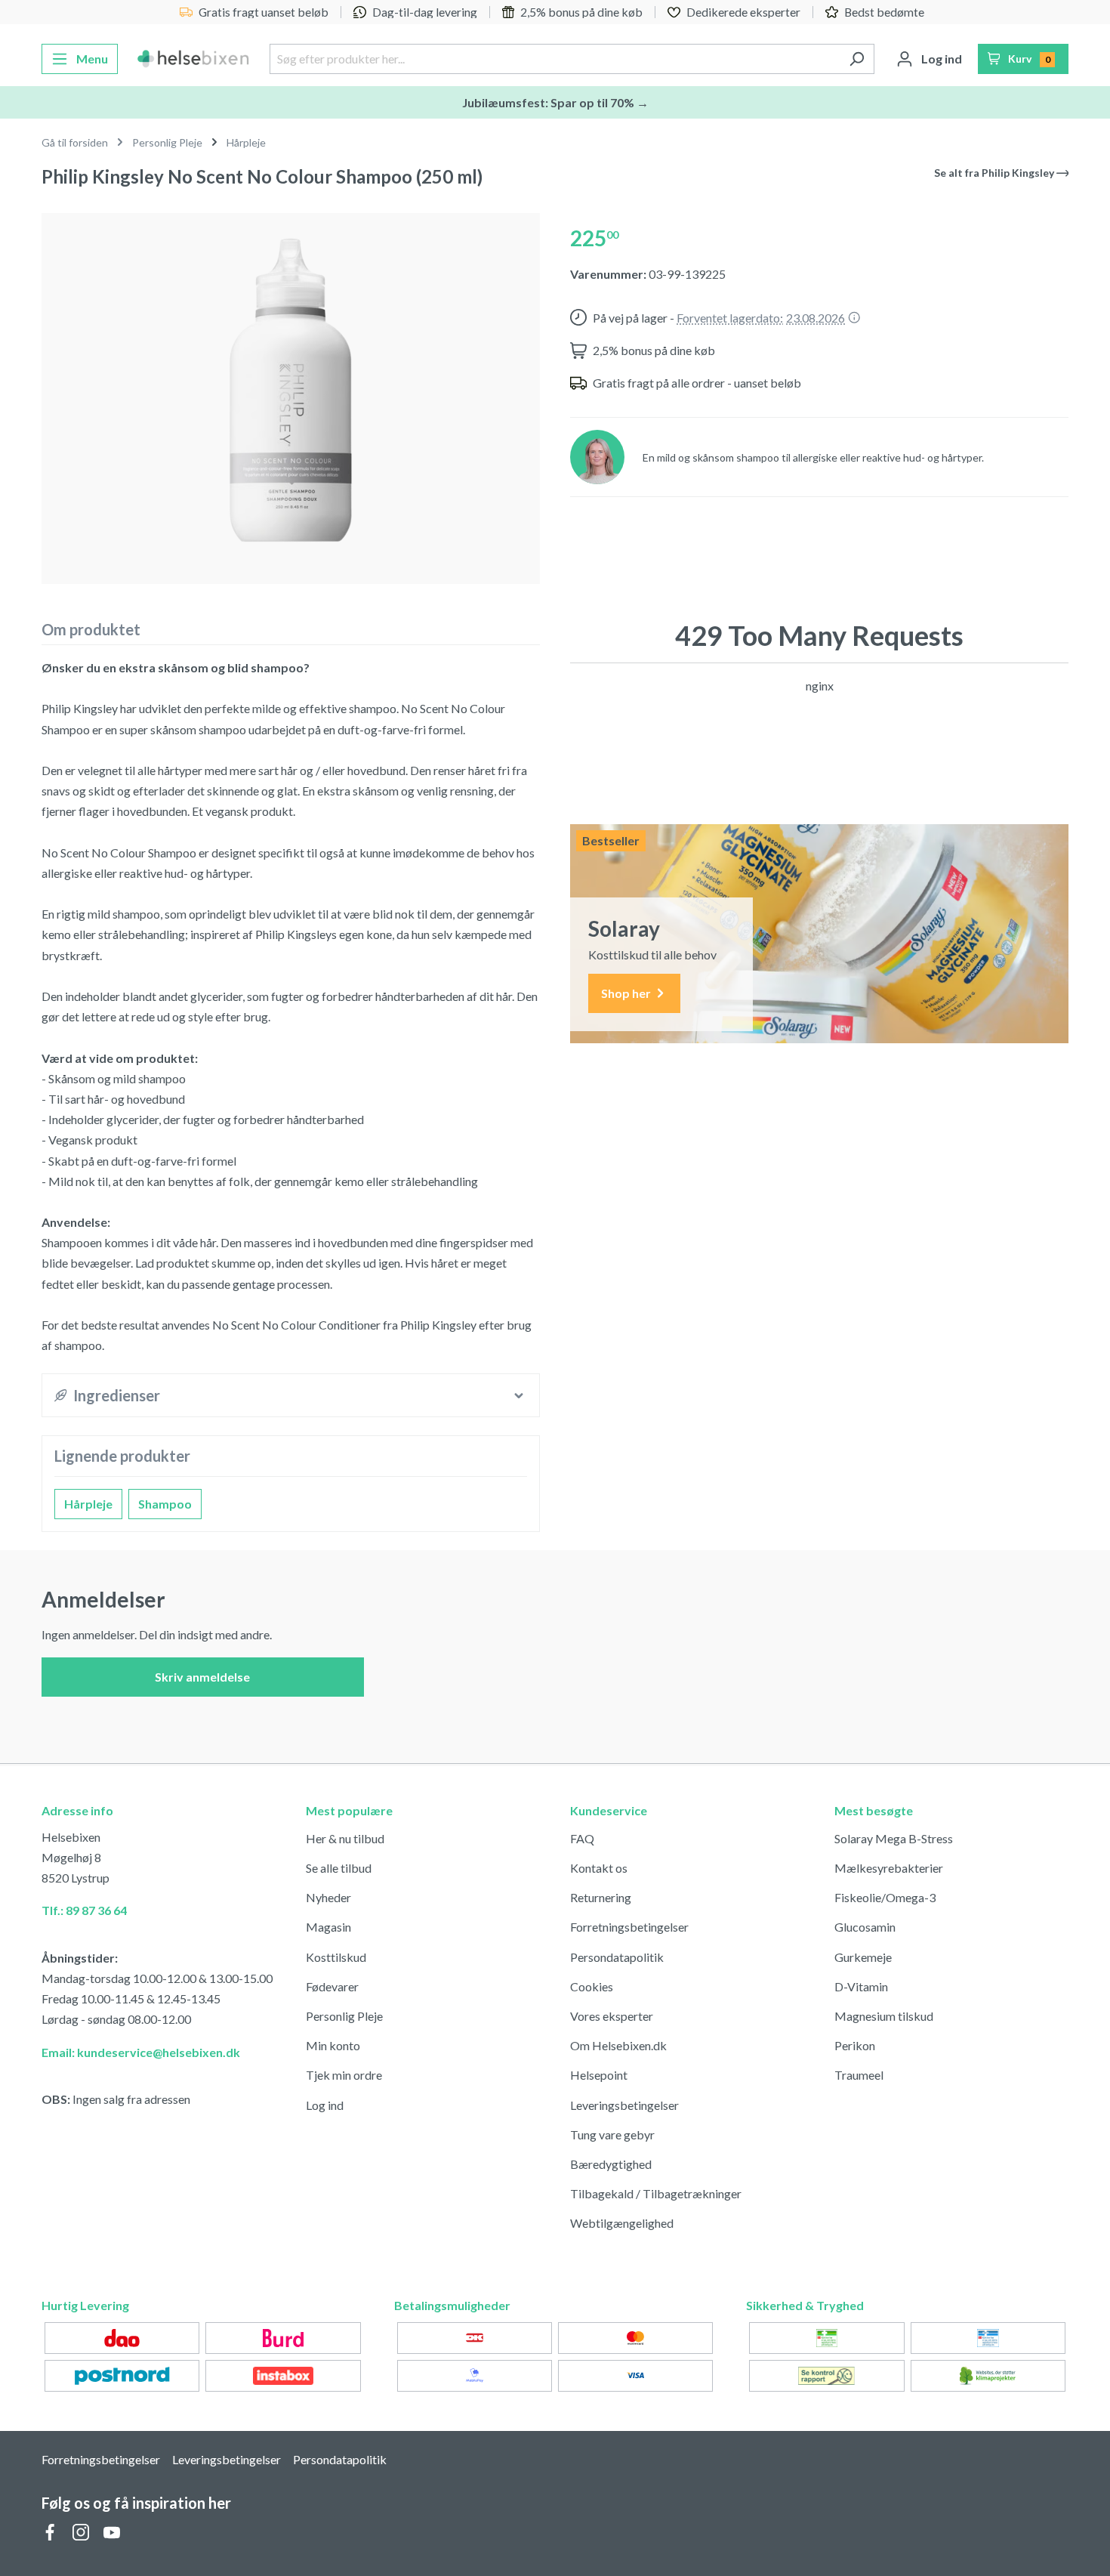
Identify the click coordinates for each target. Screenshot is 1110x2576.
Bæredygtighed (611, 2164)
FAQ (582, 1838)
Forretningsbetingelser (629, 1927)
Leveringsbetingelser (624, 2105)
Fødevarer (332, 1986)
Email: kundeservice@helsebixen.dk (141, 2052)
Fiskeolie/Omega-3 (885, 1897)
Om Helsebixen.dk (618, 2045)
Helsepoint (599, 2075)
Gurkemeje (863, 1957)
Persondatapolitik (617, 1957)
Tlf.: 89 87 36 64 (84, 1910)
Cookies (592, 1986)
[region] (291, 392)
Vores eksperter (612, 2016)
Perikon (855, 2045)
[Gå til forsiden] (194, 59)
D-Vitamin (861, 1986)
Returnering (601, 1897)
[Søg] (857, 59)
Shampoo (165, 1504)
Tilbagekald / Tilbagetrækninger (656, 2193)
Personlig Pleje (344, 2016)
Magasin (328, 1927)
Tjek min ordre (344, 2075)
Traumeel (859, 2075)
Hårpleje (88, 1504)
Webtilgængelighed (622, 2223)
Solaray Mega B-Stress (894, 1838)
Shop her (627, 993)
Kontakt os (599, 1868)
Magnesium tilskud (884, 2016)
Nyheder (328, 1897)
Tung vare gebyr (612, 2134)
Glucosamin (865, 1927)
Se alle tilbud (339, 1868)
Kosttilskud (336, 1957)
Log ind (325, 2105)
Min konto (333, 2045)
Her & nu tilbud (345, 1838)
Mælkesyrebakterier (889, 1868)
